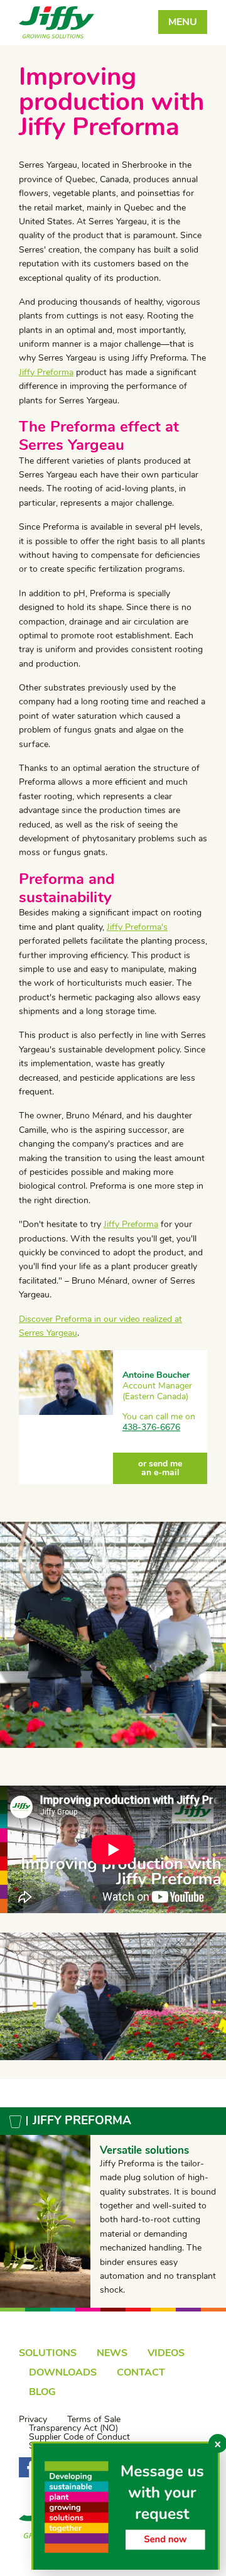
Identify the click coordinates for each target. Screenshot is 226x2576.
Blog (42, 2392)
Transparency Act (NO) (73, 2428)
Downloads (63, 2372)
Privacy (33, 2420)
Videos (166, 2353)
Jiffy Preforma (46, 372)
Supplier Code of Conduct (79, 2437)
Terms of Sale (94, 2420)
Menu (183, 22)
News (112, 2353)
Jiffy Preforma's (137, 927)
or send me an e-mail (160, 1468)
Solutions (48, 2353)
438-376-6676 (151, 1427)
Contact (141, 2372)
